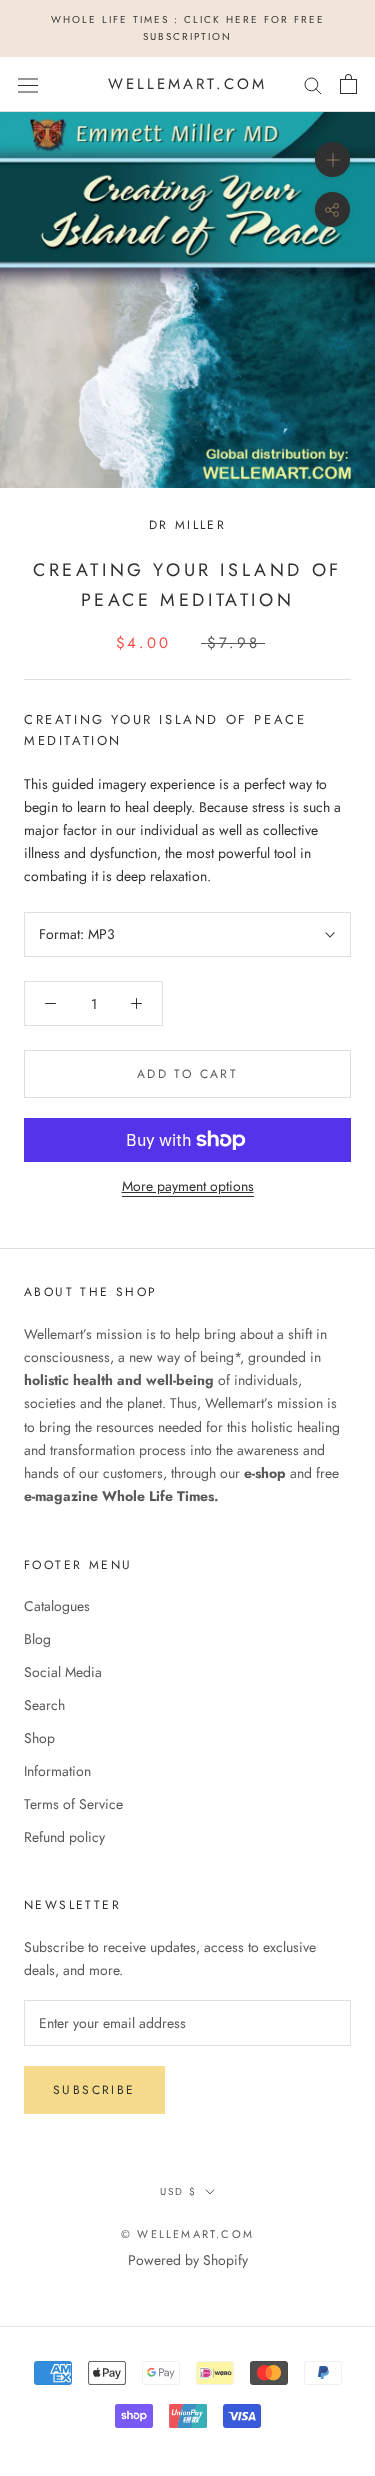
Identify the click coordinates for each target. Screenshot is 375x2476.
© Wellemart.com (187, 2234)
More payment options (188, 1186)
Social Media (63, 1672)
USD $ (178, 2191)
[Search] (313, 84)
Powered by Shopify (188, 2260)
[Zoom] (332, 159)
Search (44, 1705)
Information (57, 1771)
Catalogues (57, 1606)
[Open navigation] (28, 84)
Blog (37, 1639)
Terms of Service (73, 1804)
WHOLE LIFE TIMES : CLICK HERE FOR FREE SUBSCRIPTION (188, 28)
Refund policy (64, 1837)
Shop (39, 1738)
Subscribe (94, 2090)
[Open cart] (348, 84)
